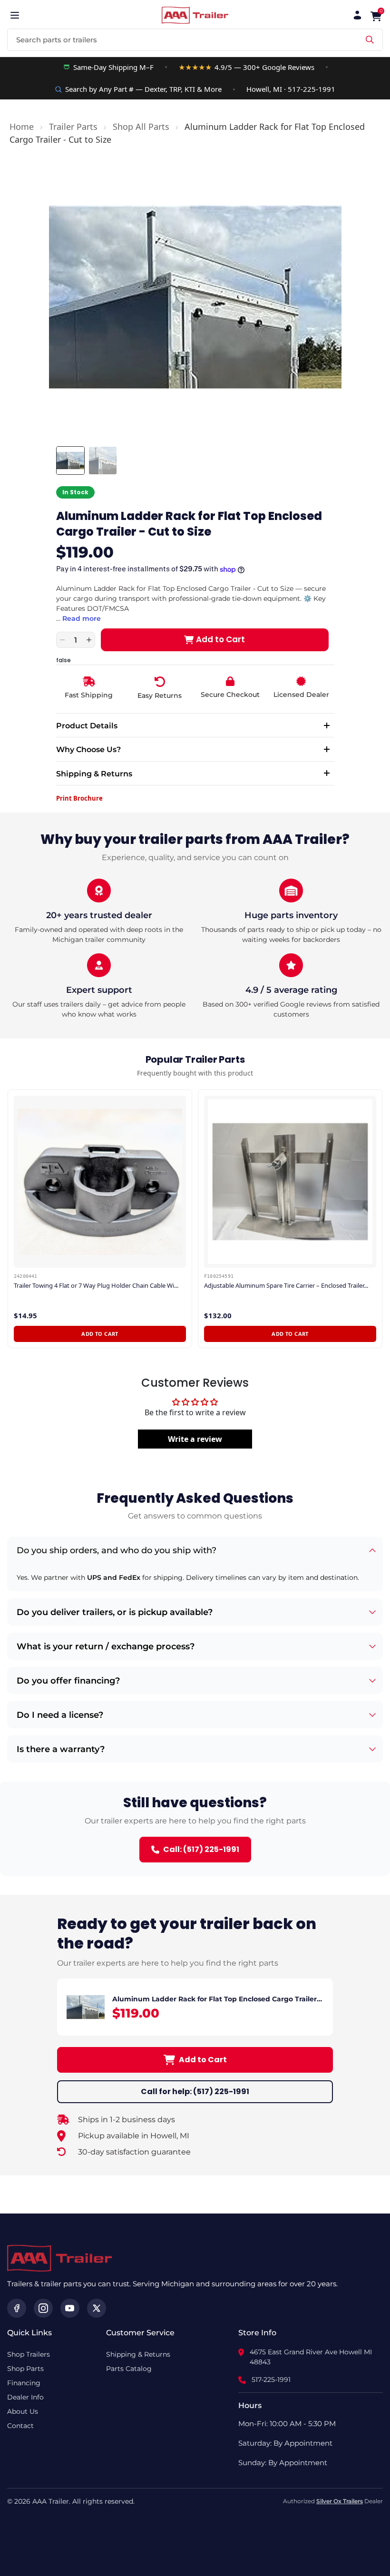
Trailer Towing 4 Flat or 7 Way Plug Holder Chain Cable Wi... (96, 1286)
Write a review (195, 1439)
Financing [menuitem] (24, 2383)
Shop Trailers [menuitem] (29, 2354)
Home (22, 127)
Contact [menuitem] (20, 2426)
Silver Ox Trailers (340, 2501)
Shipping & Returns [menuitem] (138, 2354)
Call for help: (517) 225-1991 (195, 2091)
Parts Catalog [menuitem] (129, 2369)
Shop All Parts (141, 127)
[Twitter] (97, 2308)
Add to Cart (203, 2060)
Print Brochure (79, 798)
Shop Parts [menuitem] (25, 2369)
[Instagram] (43, 2308)
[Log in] (357, 15)
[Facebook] (17, 2308)
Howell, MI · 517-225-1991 (291, 89)
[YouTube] (70, 2308)
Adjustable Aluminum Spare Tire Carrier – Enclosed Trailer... (286, 1286)
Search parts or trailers (57, 40)
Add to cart (100, 1334)
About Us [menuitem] (23, 2411)
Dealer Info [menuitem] (25, 2397)
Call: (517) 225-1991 (201, 1849)
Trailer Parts (73, 127)
